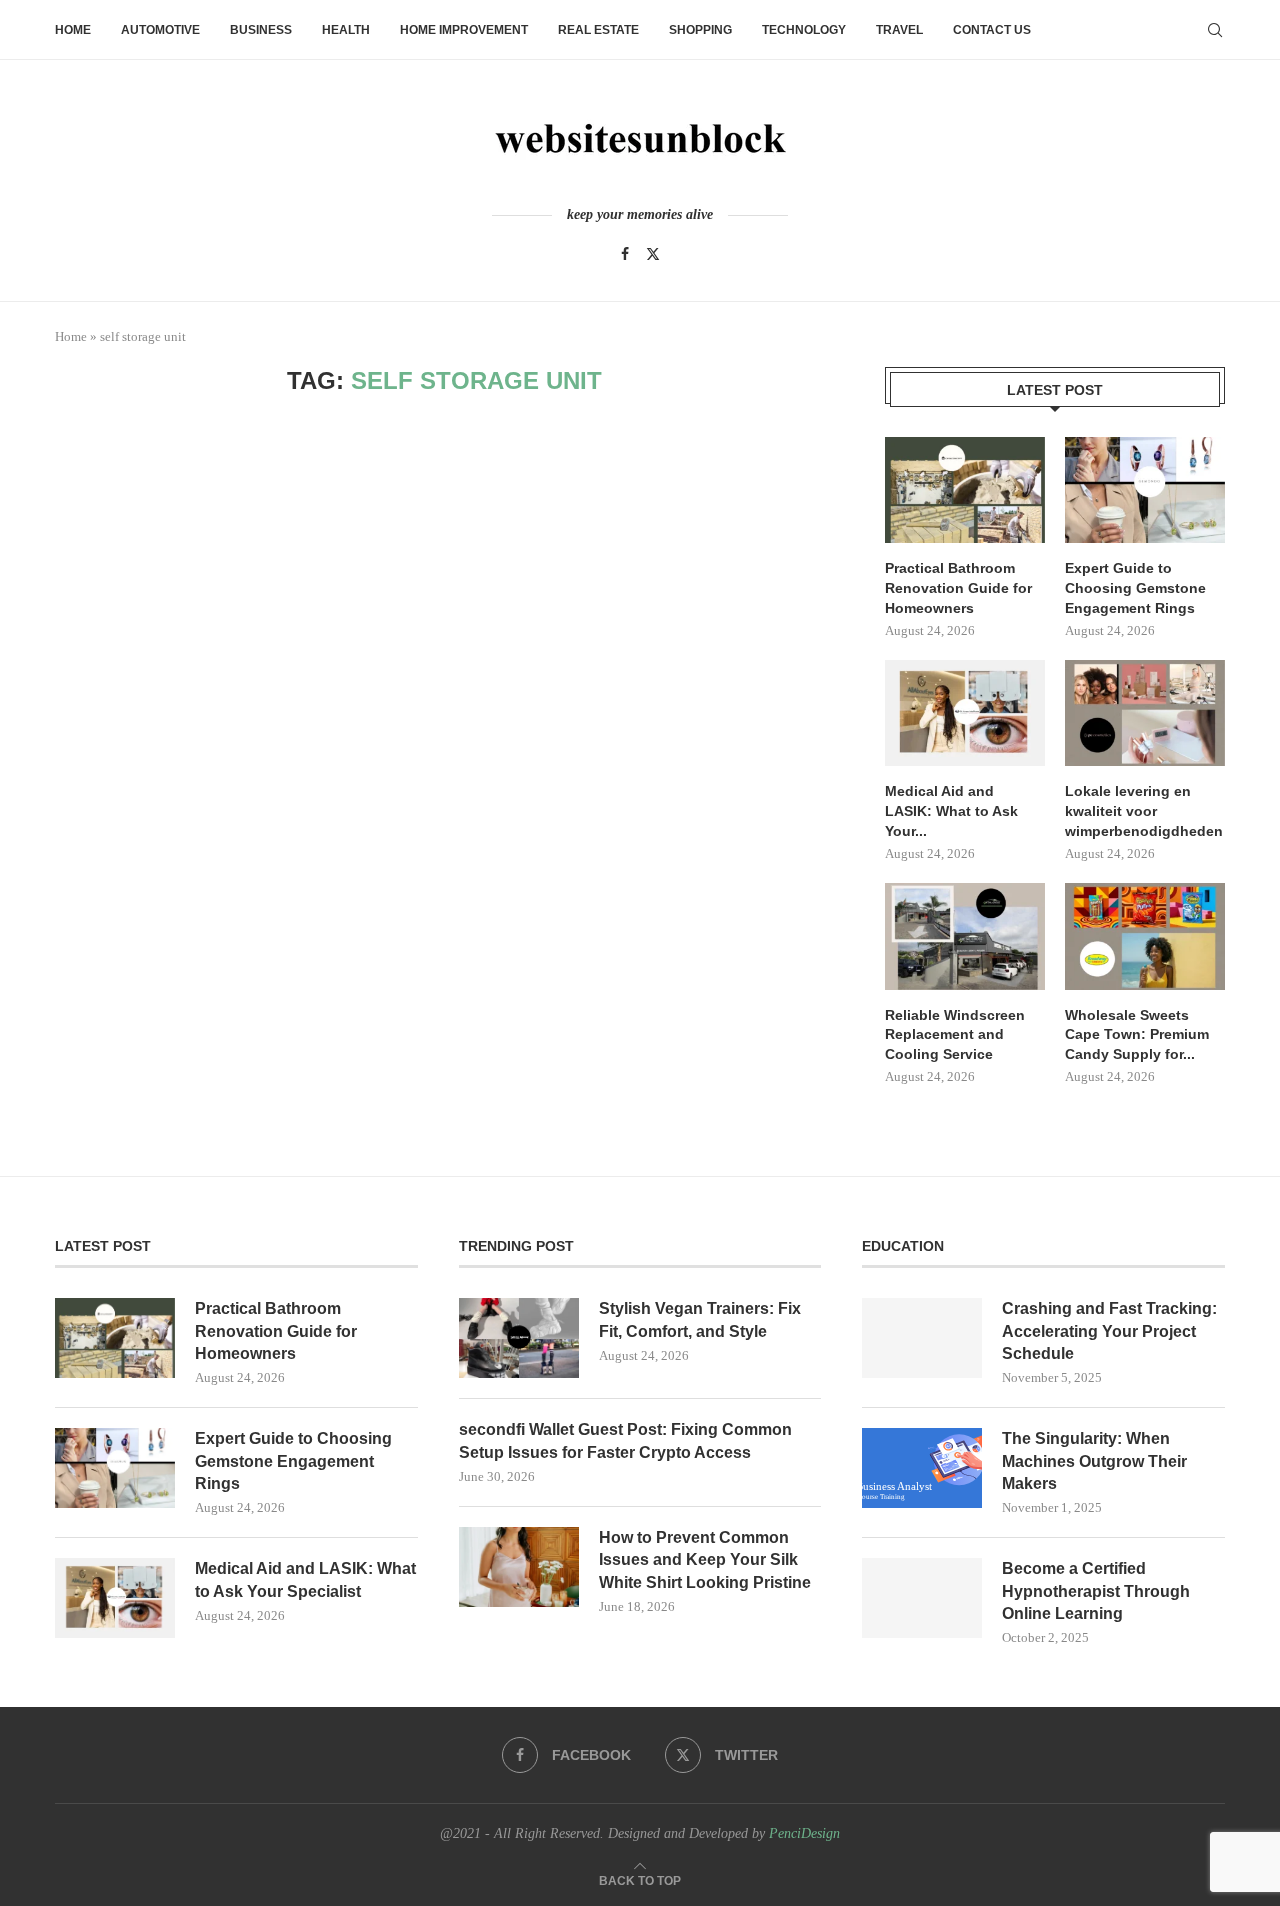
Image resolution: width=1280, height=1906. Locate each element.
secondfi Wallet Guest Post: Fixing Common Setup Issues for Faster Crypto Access (625, 1440)
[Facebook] (625, 254)
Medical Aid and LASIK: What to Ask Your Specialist (305, 1579)
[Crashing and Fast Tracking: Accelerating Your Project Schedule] (922, 1338)
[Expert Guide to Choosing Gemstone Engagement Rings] (1145, 490)
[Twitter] (653, 254)
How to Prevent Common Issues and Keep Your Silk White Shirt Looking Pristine (705, 1560)
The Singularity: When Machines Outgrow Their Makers (1094, 1461)
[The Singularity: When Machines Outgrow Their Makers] (922, 1468)
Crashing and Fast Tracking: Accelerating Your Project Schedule (1109, 1331)
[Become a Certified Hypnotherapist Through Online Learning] (922, 1598)
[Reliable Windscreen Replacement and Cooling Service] (965, 936)
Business (261, 30)
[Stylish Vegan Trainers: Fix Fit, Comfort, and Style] (519, 1338)
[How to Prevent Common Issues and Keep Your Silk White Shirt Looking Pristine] (519, 1567)
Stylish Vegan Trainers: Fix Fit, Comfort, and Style (700, 1319)
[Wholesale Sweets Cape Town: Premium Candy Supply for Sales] (1145, 936)
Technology (804, 30)
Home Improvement (464, 30)
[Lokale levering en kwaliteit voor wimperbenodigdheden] (1145, 713)
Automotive (160, 30)
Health (346, 30)
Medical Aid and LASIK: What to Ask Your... (951, 810)
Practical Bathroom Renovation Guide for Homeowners (958, 587)
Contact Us (992, 30)
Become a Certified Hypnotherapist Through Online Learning (1096, 1591)
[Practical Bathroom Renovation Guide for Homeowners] (965, 490)
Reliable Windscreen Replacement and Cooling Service (955, 1034)
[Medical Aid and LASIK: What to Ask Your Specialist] (965, 713)
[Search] (1215, 30)
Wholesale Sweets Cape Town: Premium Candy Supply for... (1137, 1034)
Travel (899, 30)
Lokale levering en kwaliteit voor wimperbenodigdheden (1144, 810)
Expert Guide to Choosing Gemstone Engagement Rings (1135, 587)
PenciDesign (804, 1833)
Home (73, 30)
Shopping (700, 30)
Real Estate (598, 30)
